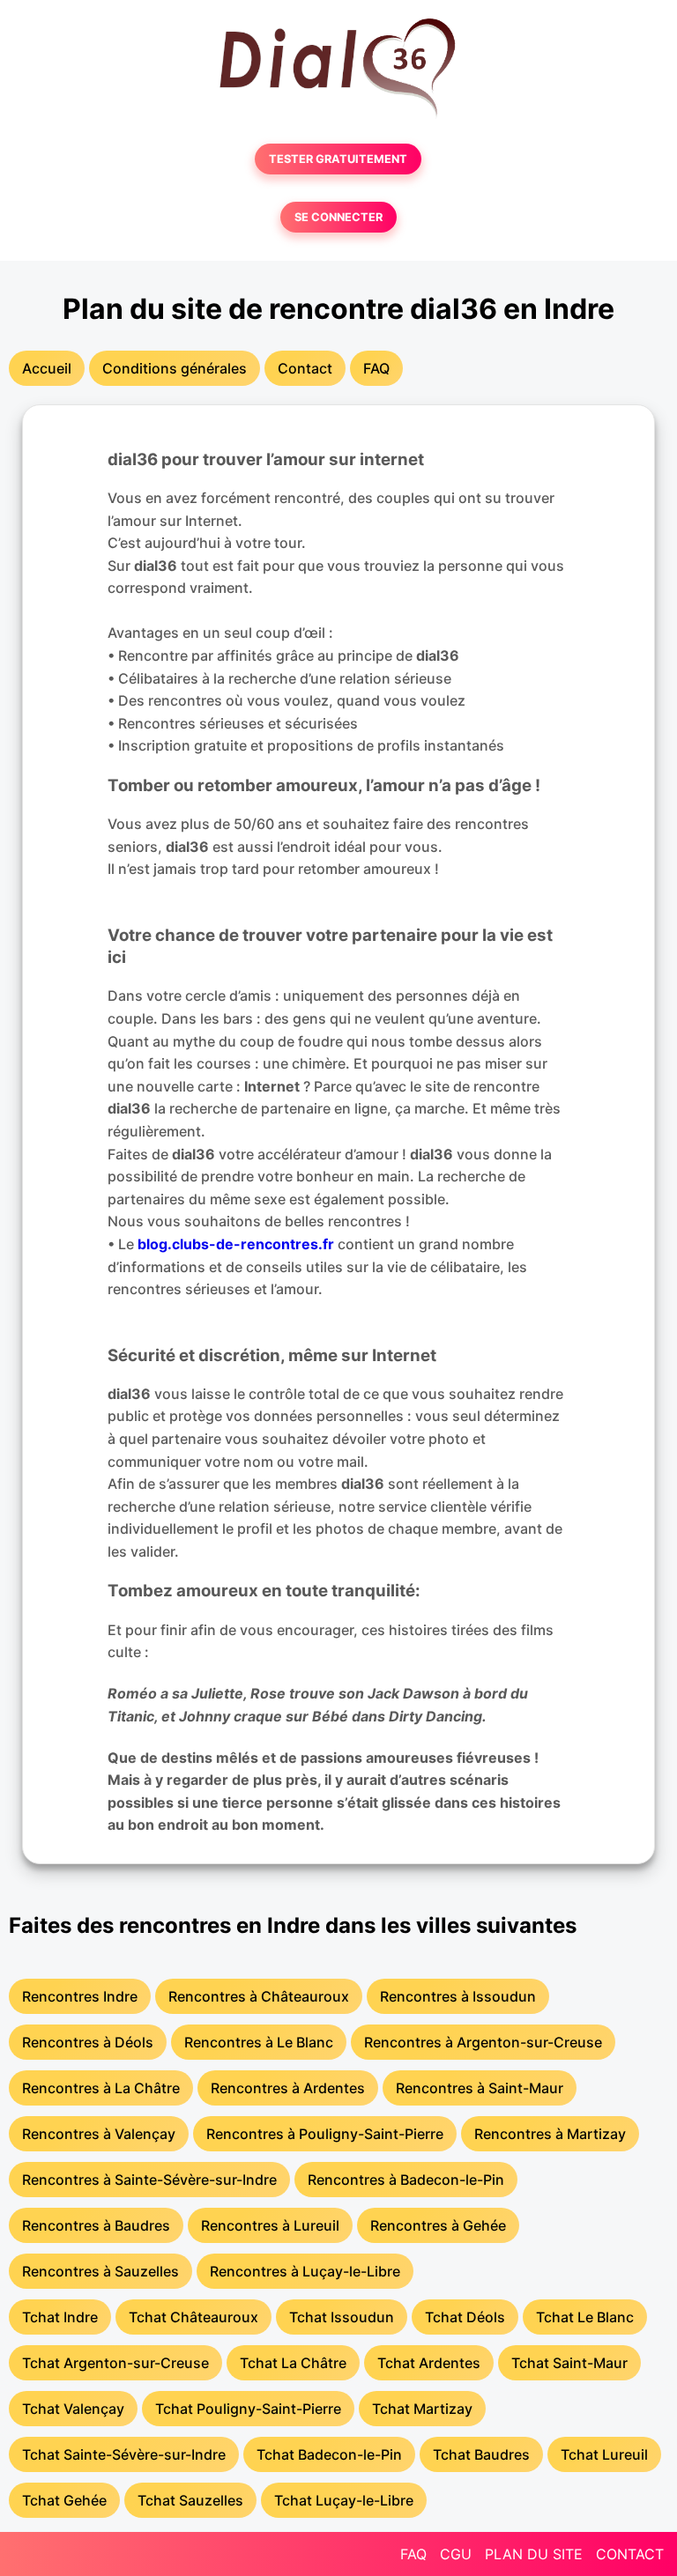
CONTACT (630, 2554)
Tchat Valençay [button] (73, 2409)
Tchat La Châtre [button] (293, 2363)
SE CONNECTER (338, 217)
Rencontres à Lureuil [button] (270, 2225)
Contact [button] (305, 368)
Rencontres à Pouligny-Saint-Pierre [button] (325, 2134)
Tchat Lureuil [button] (604, 2454)
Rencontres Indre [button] (80, 1996)
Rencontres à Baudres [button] (96, 2225)
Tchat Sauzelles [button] (190, 2500)
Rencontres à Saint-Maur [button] (480, 2088)
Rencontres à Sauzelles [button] (100, 2271)
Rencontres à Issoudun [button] (458, 1996)
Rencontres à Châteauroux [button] (259, 1996)
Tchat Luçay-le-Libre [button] (344, 2500)
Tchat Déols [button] (465, 2317)
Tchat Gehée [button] (64, 2500)
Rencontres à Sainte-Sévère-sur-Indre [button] (149, 2180)
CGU (456, 2554)
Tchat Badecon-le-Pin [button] (329, 2454)
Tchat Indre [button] (60, 2317)
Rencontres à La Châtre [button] (101, 2088)
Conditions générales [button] (175, 368)
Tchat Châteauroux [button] (193, 2317)
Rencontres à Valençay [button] (99, 2134)
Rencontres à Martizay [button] (550, 2134)
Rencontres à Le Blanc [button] (259, 2042)
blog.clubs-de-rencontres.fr (236, 1244)
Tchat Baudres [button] (481, 2454)
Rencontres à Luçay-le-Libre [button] (305, 2271)
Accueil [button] (47, 368)
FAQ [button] (376, 368)
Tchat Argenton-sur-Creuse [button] (115, 2363)
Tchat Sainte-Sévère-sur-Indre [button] (124, 2454)
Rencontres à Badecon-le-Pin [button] (406, 2180)
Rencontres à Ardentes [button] (288, 2088)
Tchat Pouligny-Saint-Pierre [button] (248, 2409)
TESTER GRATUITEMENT (338, 159)
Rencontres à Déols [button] (88, 2042)
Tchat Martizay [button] (422, 2409)
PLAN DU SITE (534, 2554)
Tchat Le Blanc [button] (585, 2317)
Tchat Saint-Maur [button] (569, 2363)
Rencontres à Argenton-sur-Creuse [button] (483, 2042)
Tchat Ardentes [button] (429, 2363)
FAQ (413, 2554)
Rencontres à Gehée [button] (438, 2225)
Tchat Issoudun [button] (342, 2317)
